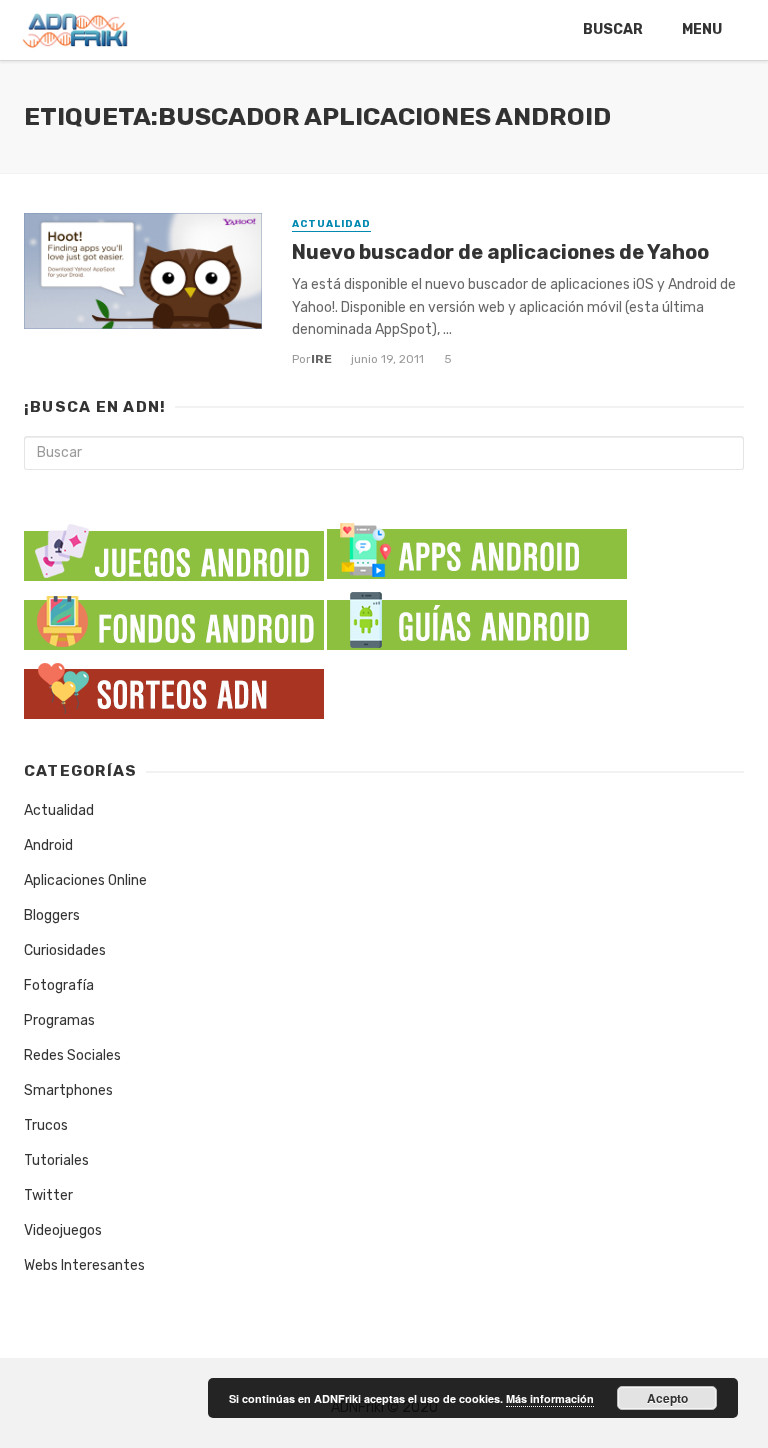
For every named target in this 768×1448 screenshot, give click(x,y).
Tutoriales (56, 1160)
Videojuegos (63, 1230)
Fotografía (59, 985)
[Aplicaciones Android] (477, 546)
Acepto (667, 1398)
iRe (321, 359)
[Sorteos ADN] (174, 687)
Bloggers (52, 915)
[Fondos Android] (174, 618)
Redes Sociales (72, 1055)
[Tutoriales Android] (477, 618)
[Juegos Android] (174, 546)
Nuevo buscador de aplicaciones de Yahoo (500, 252)
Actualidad (331, 224)
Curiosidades (65, 950)
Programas (59, 1020)
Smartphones (68, 1090)
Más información (550, 1398)
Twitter (48, 1195)
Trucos (46, 1125)
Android (48, 845)
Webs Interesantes (84, 1265)
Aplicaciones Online (85, 880)
